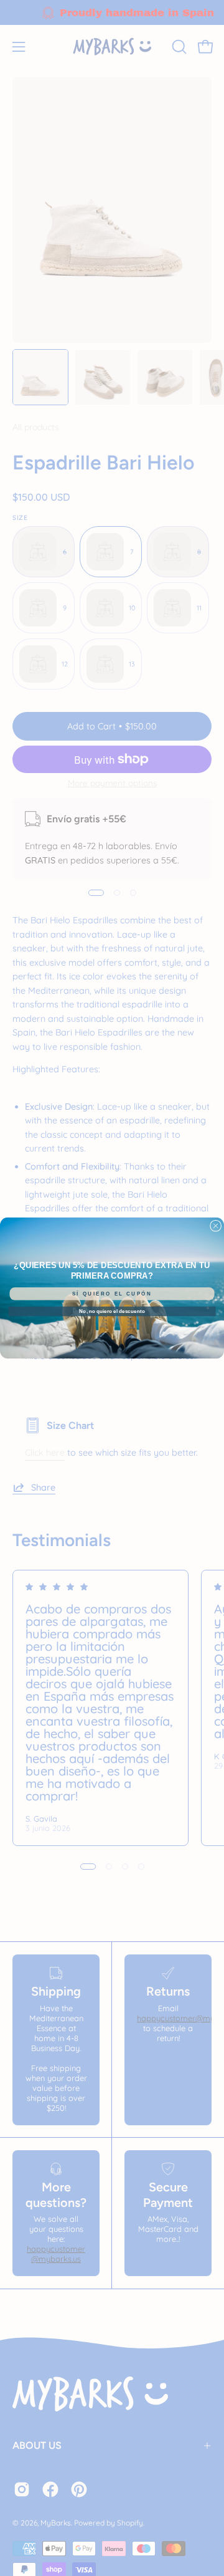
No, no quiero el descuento (112, 1311)
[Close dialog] (215, 1226)
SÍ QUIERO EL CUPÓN (112, 1294)
